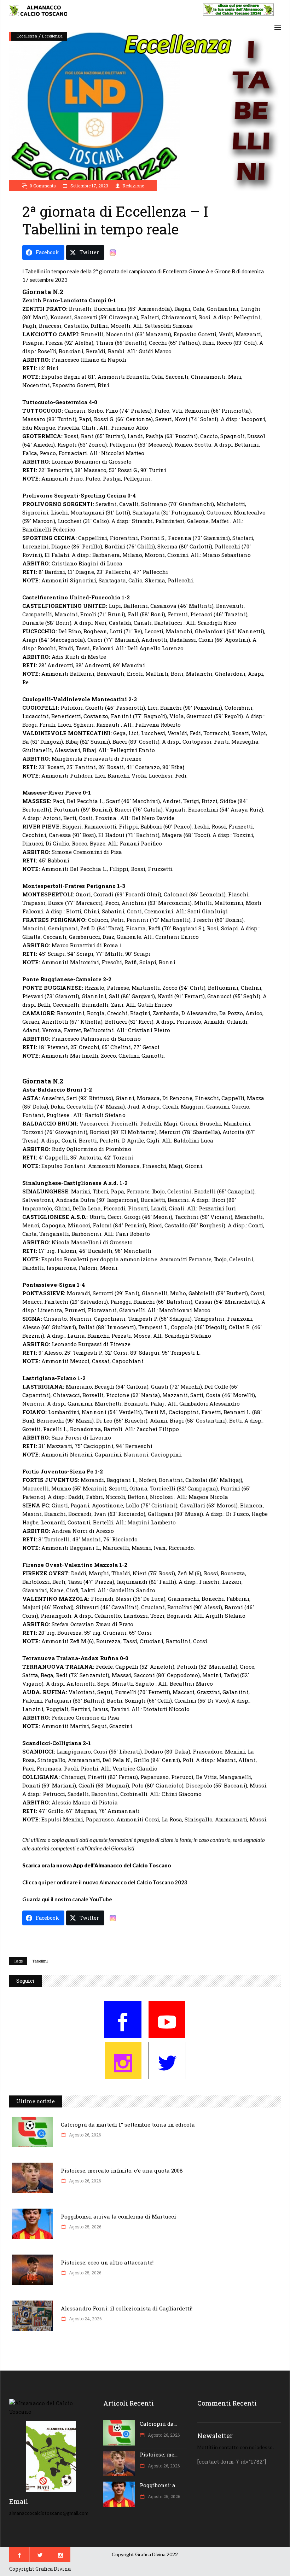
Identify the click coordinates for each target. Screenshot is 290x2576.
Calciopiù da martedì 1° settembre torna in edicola (128, 2124)
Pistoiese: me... (159, 2454)
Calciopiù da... (158, 2424)
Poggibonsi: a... (159, 2485)
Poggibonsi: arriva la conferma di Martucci (118, 2216)
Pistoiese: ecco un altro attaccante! (107, 2262)
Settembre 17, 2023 (89, 186)
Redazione (133, 186)
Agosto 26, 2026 (84, 2135)
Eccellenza (27, 36)
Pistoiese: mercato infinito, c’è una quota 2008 (122, 2170)
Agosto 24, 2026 (85, 2319)
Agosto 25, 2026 (85, 2227)
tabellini (40, 1961)
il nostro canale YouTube (81, 1899)
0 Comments (43, 186)
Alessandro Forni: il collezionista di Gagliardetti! (127, 2308)
